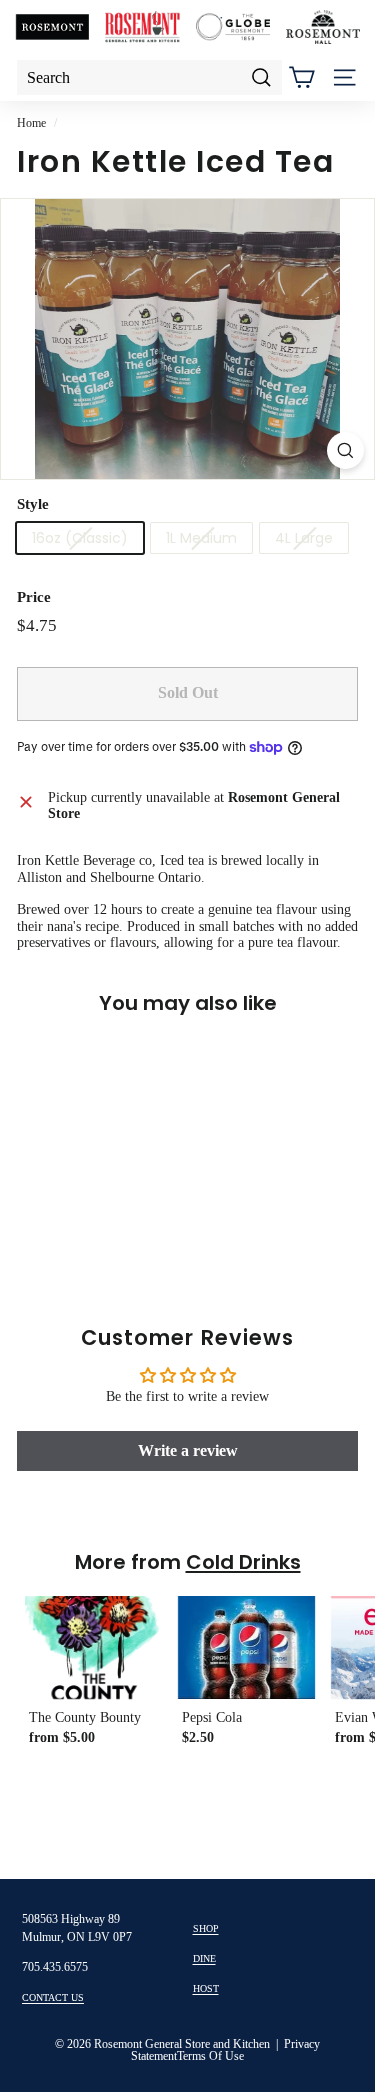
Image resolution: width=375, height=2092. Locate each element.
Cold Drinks (243, 1562)
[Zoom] (345, 450)
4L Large (304, 538)
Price (34, 597)
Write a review (188, 1450)
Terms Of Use (210, 2056)
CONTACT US (53, 1997)
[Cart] (301, 77)
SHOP (206, 1928)
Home (31, 123)
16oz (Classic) (80, 538)
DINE (204, 1958)
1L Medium (201, 538)
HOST (206, 1988)
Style (33, 504)
